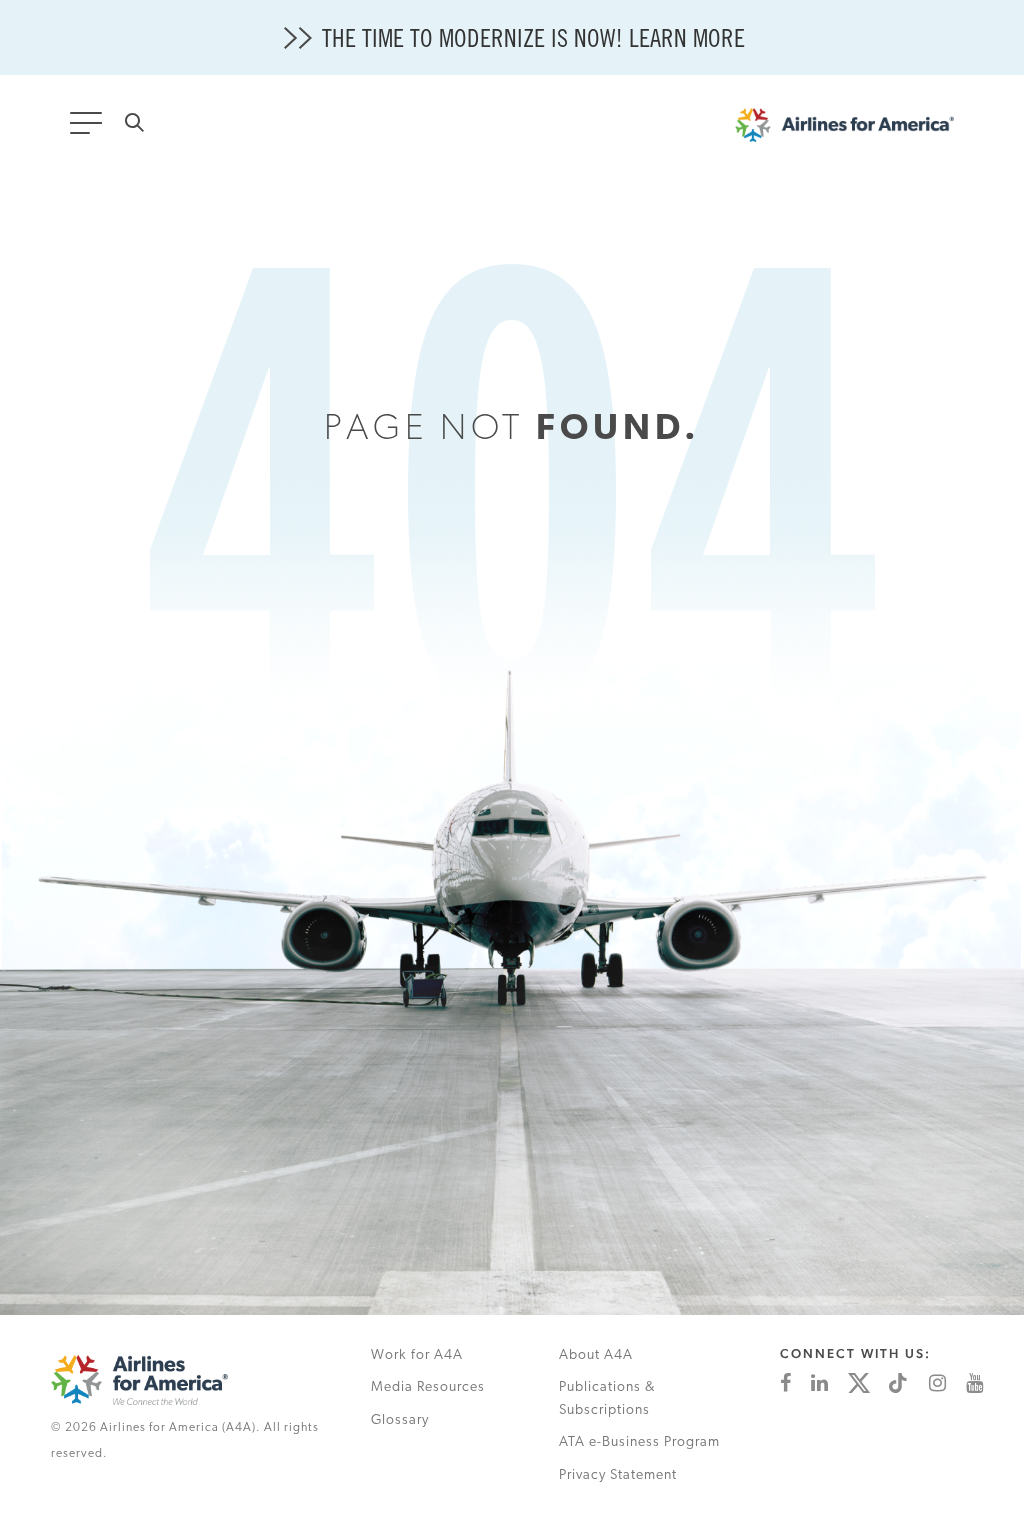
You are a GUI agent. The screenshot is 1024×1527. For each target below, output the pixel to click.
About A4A (596, 1355)
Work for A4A (417, 1355)
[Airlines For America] (854, 130)
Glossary (400, 1420)
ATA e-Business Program (639, 1442)
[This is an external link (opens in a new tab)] (785, 1383)
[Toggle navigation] (90, 129)
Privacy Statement (618, 1475)
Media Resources (428, 1387)
